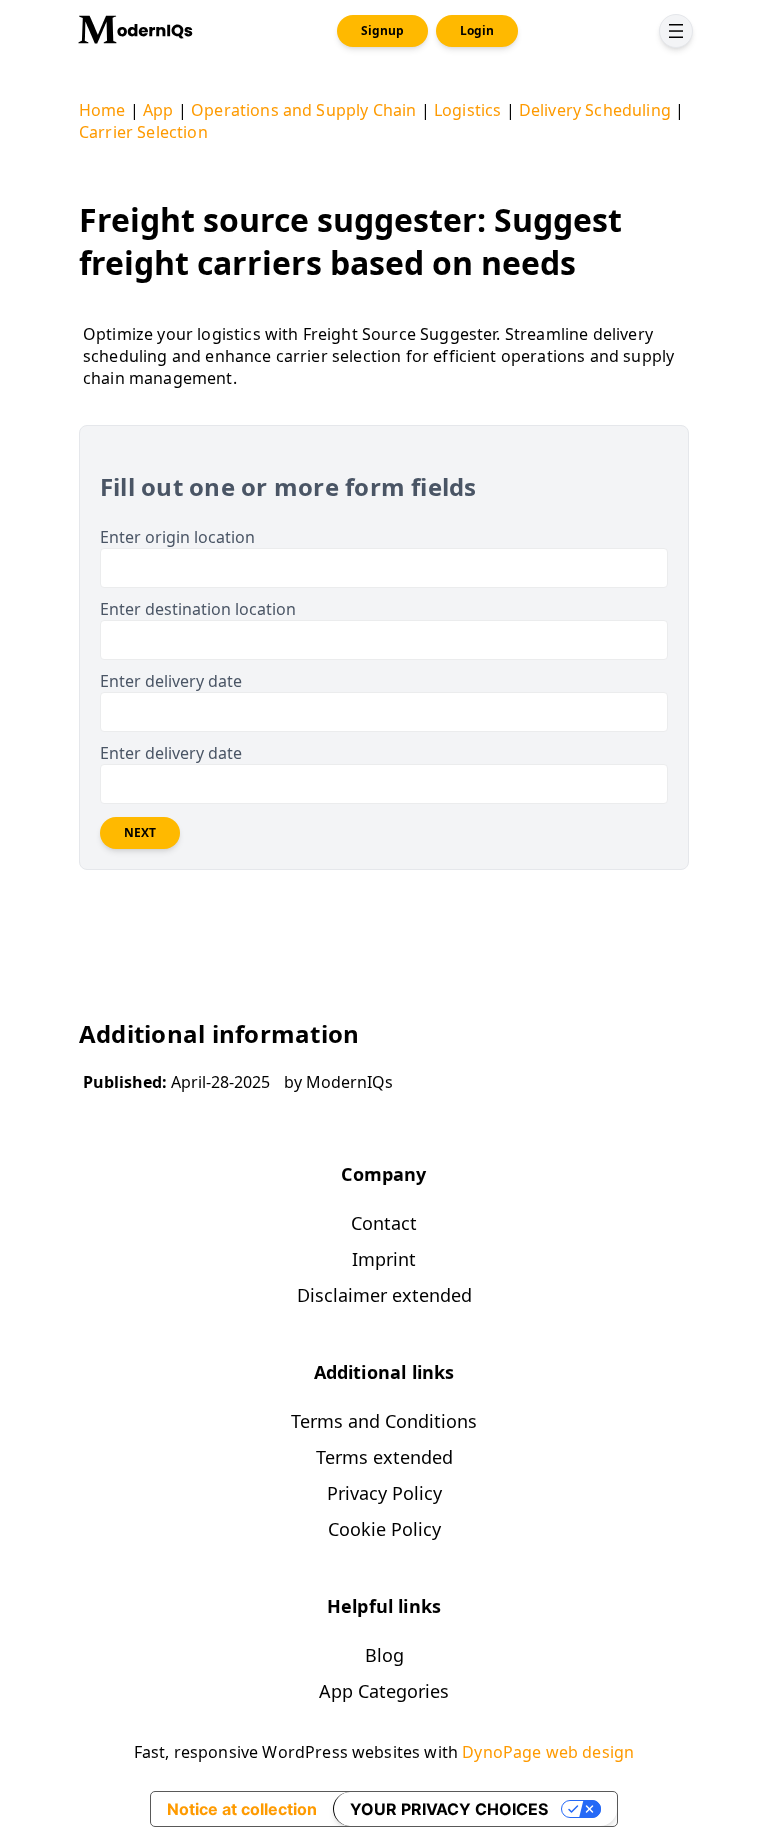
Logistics (467, 110)
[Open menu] (676, 31)
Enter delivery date (171, 681)
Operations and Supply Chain (303, 110)
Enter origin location (177, 537)
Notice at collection (242, 1809)
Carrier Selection (143, 132)
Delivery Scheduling (595, 110)
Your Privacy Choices (449, 1809)
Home (102, 110)
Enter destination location (198, 609)
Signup (382, 30)
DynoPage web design (548, 1752)
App (158, 110)
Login (477, 30)
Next (140, 832)
